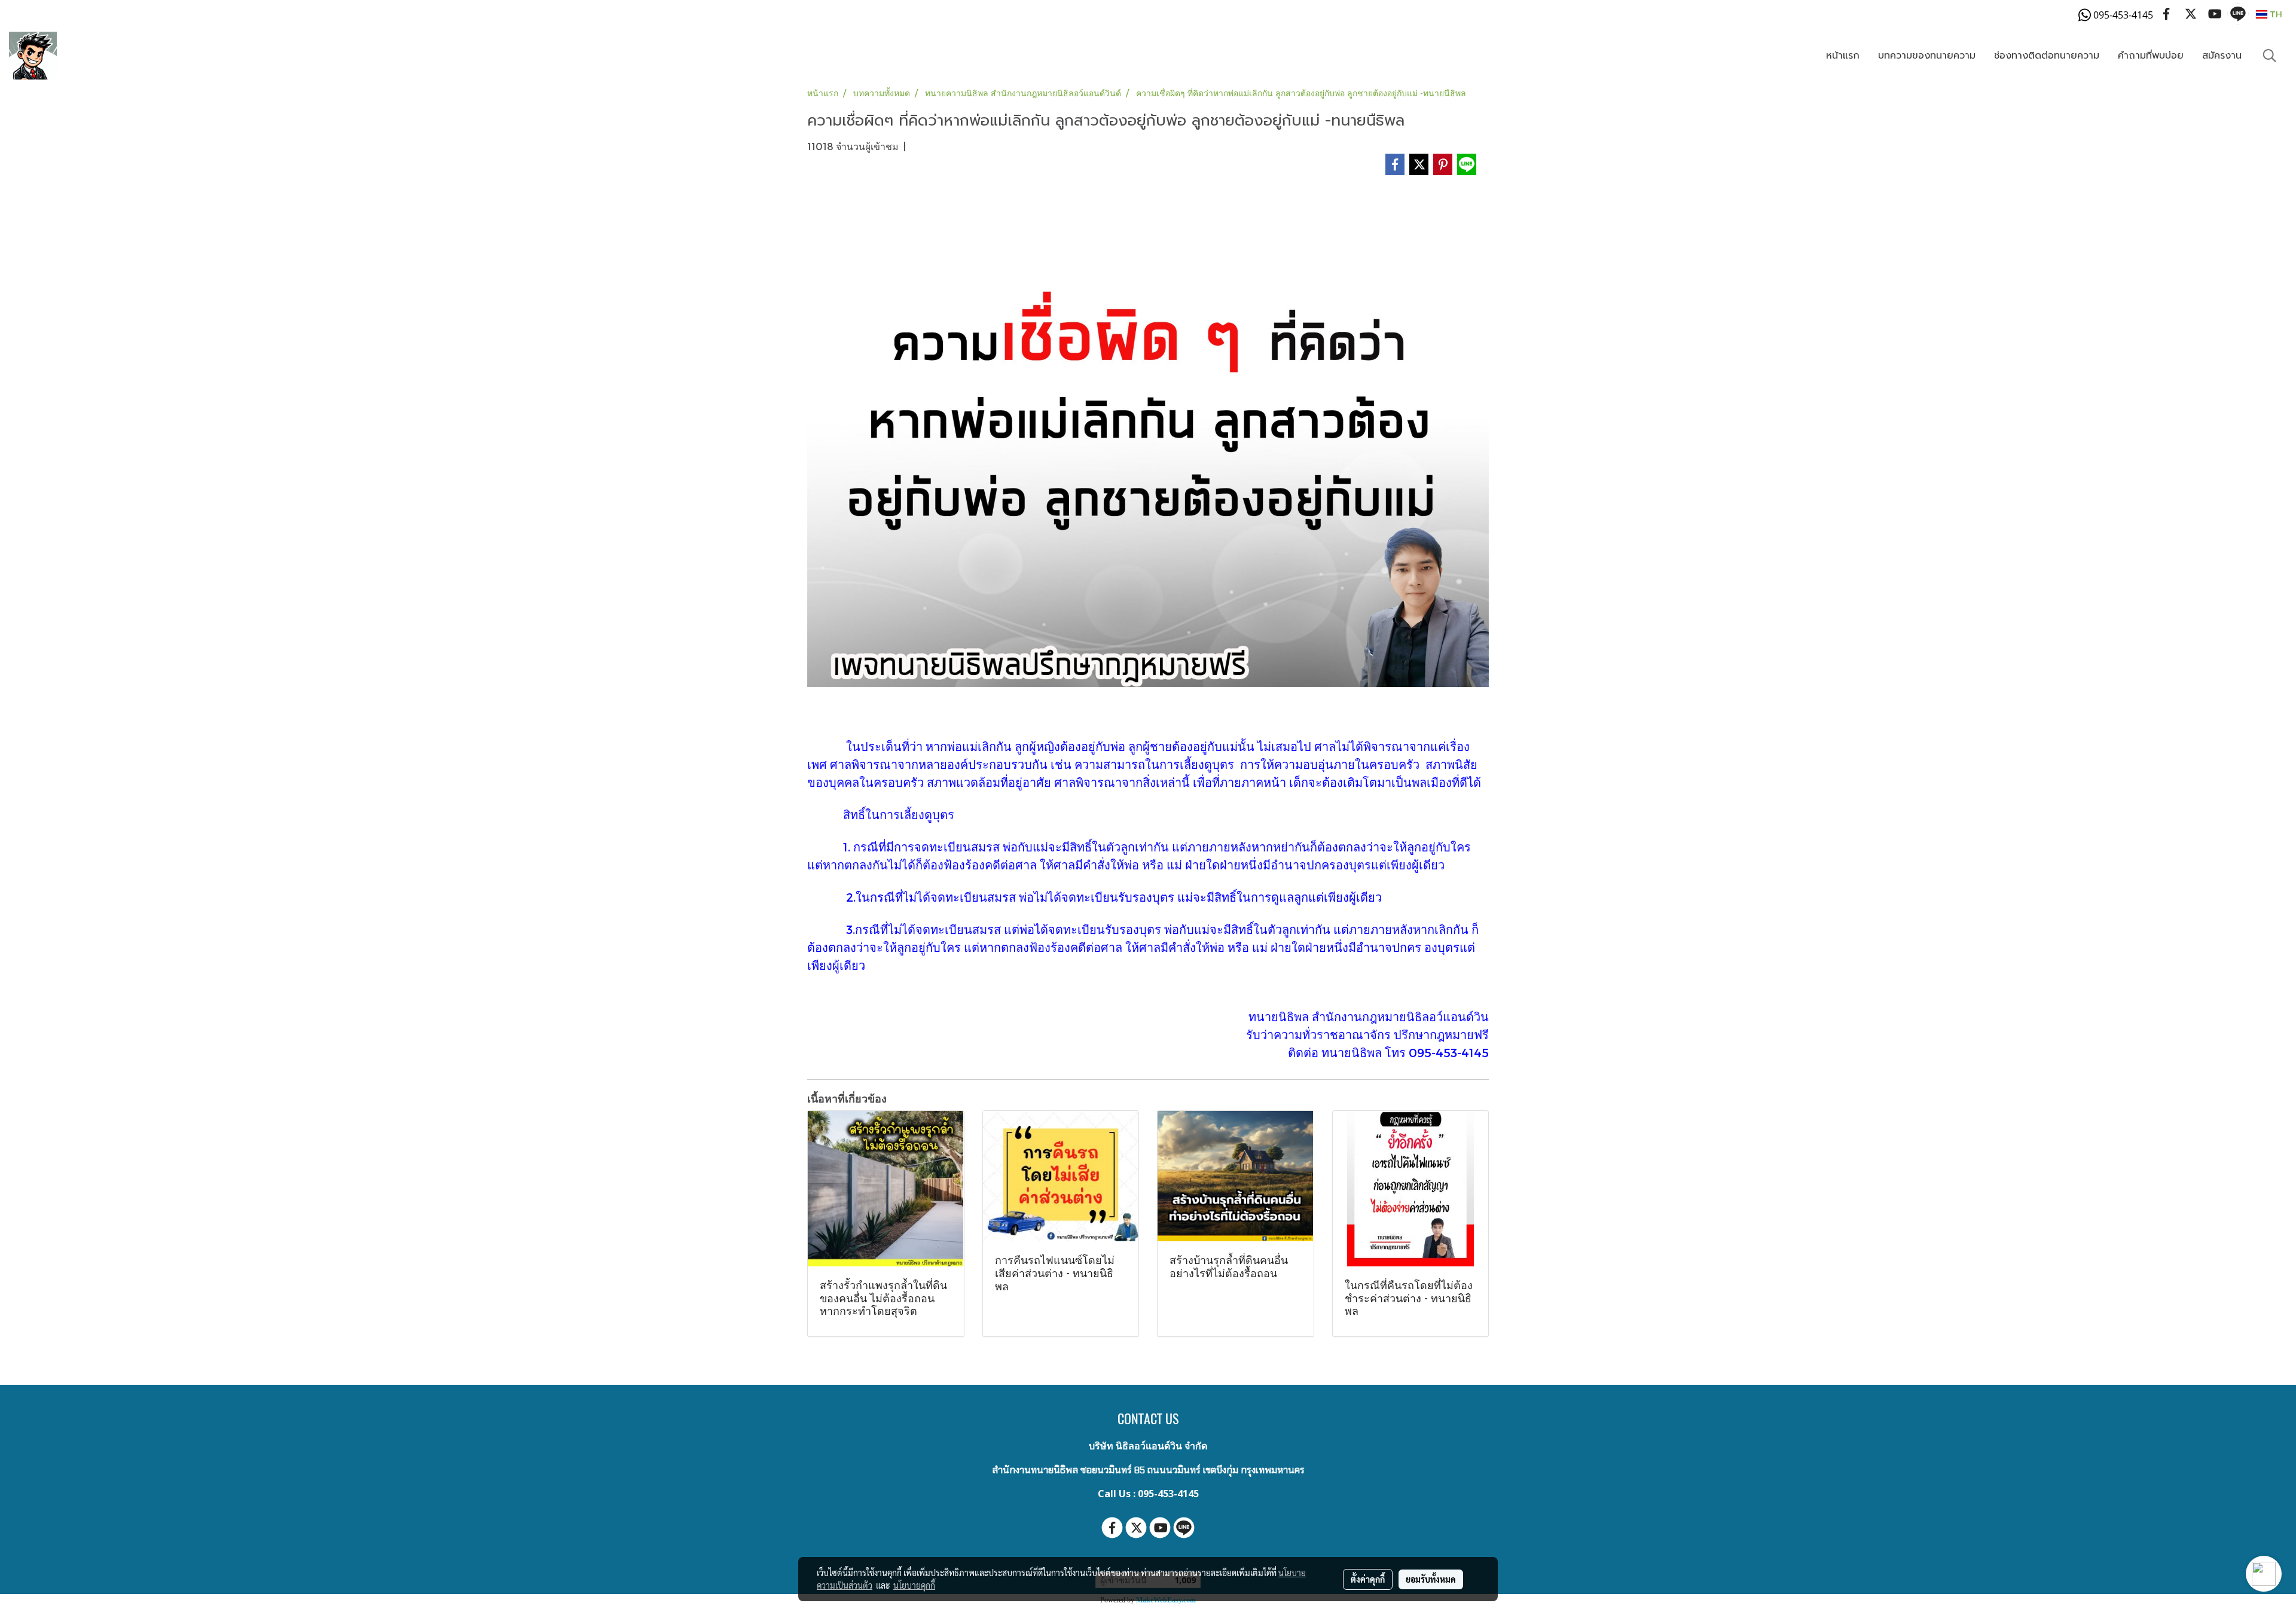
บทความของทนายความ (1927, 56)
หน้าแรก (1843, 56)
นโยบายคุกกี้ (914, 1585)
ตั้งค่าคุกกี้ (1368, 1579)
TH (2275, 14)
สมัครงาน (2222, 56)
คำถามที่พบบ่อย (2151, 56)
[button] (2270, 56)
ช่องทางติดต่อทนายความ (2047, 56)
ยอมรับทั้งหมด (1431, 1579)
